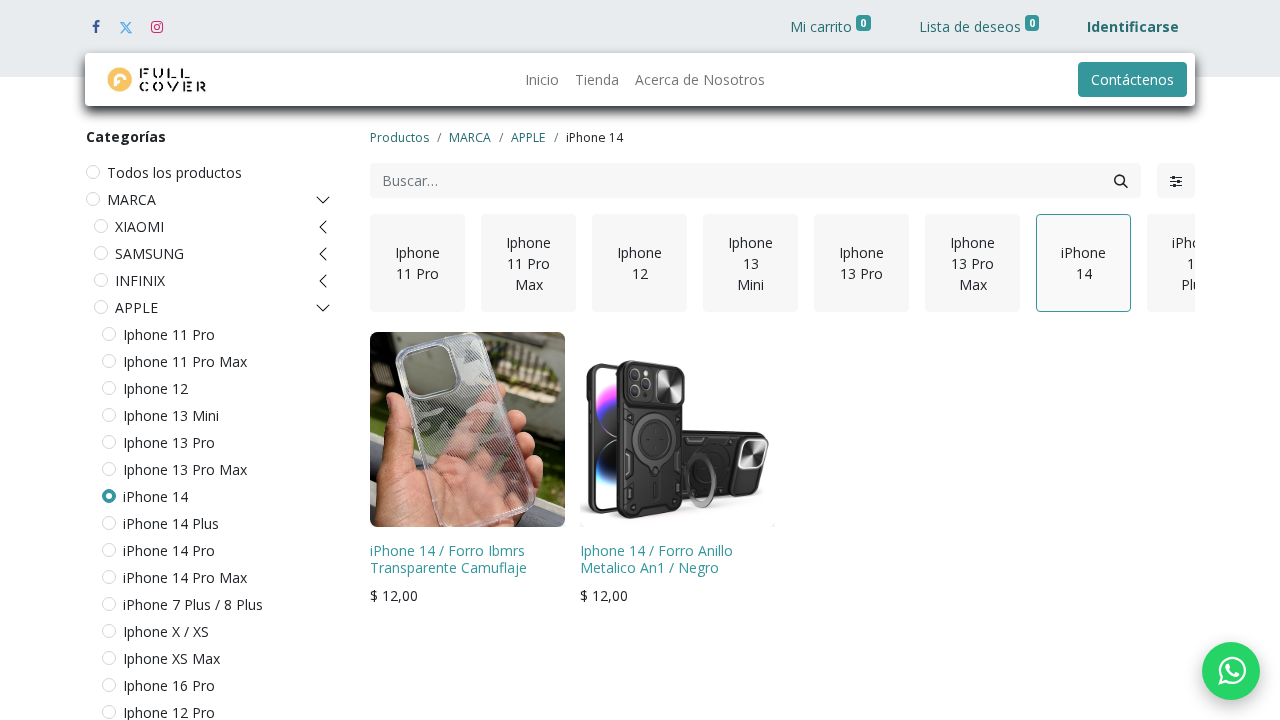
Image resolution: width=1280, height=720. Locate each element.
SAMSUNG (149, 253)
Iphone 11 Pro (169, 334)
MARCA (131, 199)
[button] (397, 501)
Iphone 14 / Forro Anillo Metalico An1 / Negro (656, 559)
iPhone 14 (155, 496)
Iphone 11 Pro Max (185, 361)
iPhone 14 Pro (169, 550)
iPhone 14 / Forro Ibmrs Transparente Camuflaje (448, 559)
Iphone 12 (155, 388)
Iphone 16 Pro (169, 685)
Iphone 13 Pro (169, 442)
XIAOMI (139, 226)
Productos (399, 137)
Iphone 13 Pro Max (185, 469)
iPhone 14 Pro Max (185, 577)
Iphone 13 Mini (171, 415)
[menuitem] (542, 79)
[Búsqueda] (1121, 180)
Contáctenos (1132, 79)
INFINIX (140, 280)
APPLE (136, 307)
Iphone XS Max (171, 658)
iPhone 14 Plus (171, 523)
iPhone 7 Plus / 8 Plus (193, 604)
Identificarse (1133, 26)
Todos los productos (174, 172)
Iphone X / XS (166, 631)
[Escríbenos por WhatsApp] (1231, 671)
